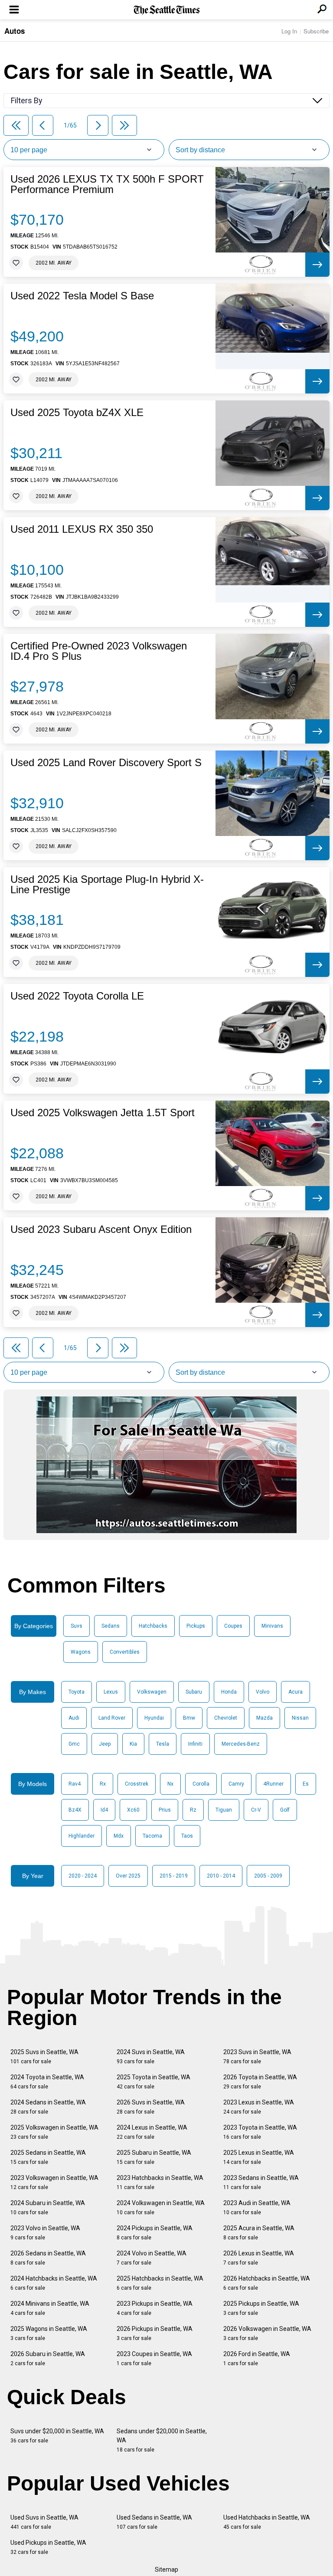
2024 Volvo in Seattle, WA (152, 2258)
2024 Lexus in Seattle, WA (152, 2132)
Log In (289, 31)
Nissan (300, 1718)
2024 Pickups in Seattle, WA (155, 2233)
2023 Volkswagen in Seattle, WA (54, 2182)
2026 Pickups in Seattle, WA (155, 2333)
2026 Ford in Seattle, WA (257, 2358)
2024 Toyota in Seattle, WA (47, 2082)
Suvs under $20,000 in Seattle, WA (57, 2436)
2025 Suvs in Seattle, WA (44, 2057)
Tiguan (224, 1810)
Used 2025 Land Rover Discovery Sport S (106, 763)
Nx (170, 1784)
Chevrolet (226, 1718)
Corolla (201, 1784)
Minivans (272, 1626)
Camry (236, 1784)
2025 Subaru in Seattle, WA (154, 2157)
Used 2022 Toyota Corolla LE (77, 996)
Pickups (196, 1626)
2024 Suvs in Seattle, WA (151, 2057)
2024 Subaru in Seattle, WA (48, 2207)
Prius (165, 1810)
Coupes (233, 1626)
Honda (229, 1692)
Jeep (105, 1744)
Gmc (74, 1744)
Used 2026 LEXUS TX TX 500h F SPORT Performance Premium (107, 184)
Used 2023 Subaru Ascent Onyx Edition (101, 1229)
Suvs (77, 1626)
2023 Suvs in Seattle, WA (257, 2057)
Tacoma (152, 1836)
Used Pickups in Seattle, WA (48, 2547)
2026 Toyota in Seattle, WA (260, 2082)
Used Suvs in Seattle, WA (44, 2522)
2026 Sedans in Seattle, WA (48, 2258)
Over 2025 (128, 1876)
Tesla (163, 1744)
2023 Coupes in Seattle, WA (154, 2358)
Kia (133, 1744)
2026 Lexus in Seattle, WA (259, 2258)
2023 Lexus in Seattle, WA (259, 2107)
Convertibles (125, 1652)
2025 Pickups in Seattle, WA (261, 2308)
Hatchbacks (153, 1626)
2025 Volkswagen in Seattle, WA (54, 2132)
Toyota (77, 1692)
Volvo (263, 1692)
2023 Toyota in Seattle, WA (260, 2132)
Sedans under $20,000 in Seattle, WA (162, 2440)
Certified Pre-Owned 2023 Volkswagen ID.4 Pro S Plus (99, 651)
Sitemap (166, 2569)
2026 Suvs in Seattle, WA (151, 2107)
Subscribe (316, 31)
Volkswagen (152, 1692)
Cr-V (256, 1810)
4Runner (273, 1784)
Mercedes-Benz (241, 1744)
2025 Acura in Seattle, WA (259, 2233)
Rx (103, 1784)
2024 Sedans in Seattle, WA (48, 2107)
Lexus (111, 1692)
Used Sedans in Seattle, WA (154, 2522)
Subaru (194, 1692)
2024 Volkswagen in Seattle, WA (161, 2207)
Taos (187, 1836)
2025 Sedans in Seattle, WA (48, 2157)
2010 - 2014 (221, 1876)
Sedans (111, 1626)
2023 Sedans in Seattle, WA (261, 2182)
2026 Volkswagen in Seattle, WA (267, 2333)
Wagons (81, 1652)
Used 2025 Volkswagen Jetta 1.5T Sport (103, 1113)
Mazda (264, 1718)
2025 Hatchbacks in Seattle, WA (160, 2283)
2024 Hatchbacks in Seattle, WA (54, 2283)
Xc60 (133, 1810)
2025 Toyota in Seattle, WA (153, 2082)
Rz (193, 1810)
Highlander (82, 1836)
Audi (74, 1718)
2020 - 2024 (83, 1876)
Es (306, 1784)
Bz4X (75, 1810)
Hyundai (154, 1718)
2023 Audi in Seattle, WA (257, 2207)
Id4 (104, 1810)
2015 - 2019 (174, 1876)
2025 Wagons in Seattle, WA (49, 2333)
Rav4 (75, 1784)
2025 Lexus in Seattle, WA (259, 2157)
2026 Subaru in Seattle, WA (48, 2358)
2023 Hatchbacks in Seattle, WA (160, 2182)
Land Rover (112, 1718)
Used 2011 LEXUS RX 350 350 (82, 529)
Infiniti (195, 1744)
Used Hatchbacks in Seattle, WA (267, 2522)
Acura (295, 1692)
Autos (15, 31)
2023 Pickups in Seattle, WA (155, 2308)
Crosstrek (137, 1784)
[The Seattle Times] (167, 10)
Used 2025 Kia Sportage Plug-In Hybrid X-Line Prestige (107, 885)
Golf (285, 1810)
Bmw (189, 1718)
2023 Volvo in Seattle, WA (45, 2233)
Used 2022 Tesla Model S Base (82, 296)
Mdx (119, 1836)
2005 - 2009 (268, 1876)
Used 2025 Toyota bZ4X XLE (77, 413)
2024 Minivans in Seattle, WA (50, 2308)
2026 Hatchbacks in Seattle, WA (267, 2283)
